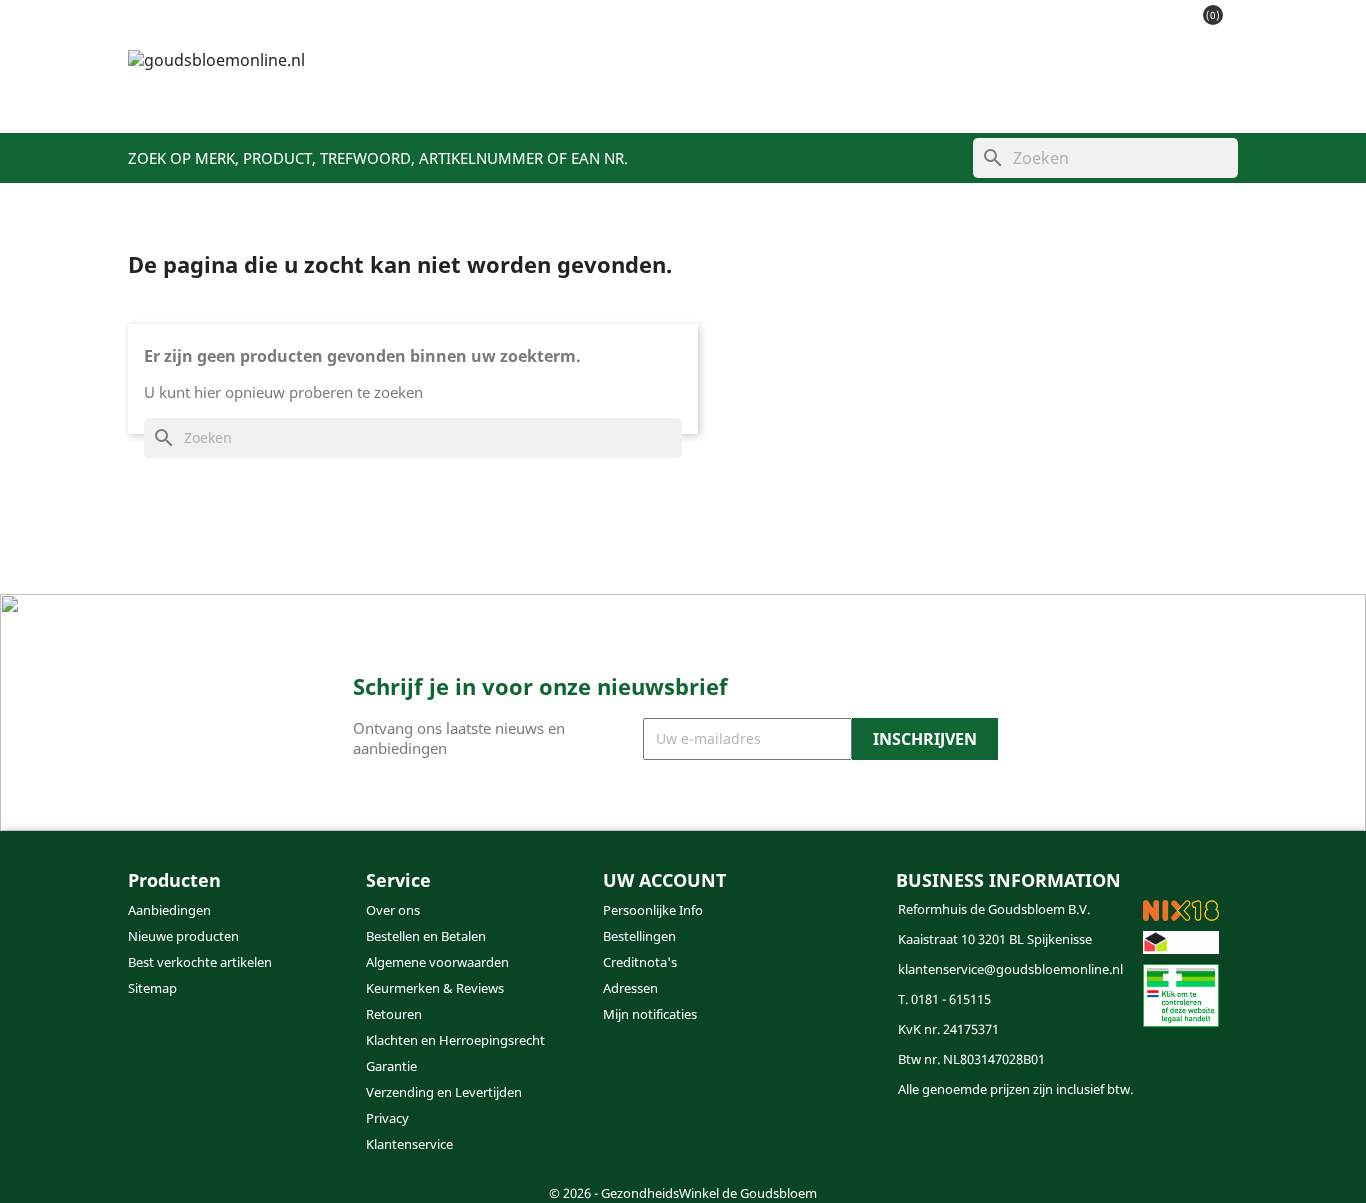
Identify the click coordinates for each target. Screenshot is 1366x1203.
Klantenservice (874, 101)
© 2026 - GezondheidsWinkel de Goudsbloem (683, 1193)
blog (773, 101)
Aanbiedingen (169, 910)
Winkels (699, 101)
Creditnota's (640, 962)
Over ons (393, 910)
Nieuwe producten (183, 936)
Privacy (387, 1118)
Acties (620, 101)
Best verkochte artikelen (200, 962)
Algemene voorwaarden (437, 962)
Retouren (394, 1014)
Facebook (625, 1141)
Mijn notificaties (650, 1014)
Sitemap (152, 988)
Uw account (664, 880)
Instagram (673, 1141)
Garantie (391, 1066)
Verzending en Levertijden (444, 1092)
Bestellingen (639, 936)
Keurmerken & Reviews (435, 988)
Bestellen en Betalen (426, 936)
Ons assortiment (505, 101)
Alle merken (1006, 101)
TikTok (721, 1141)
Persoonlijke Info (653, 910)
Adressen (630, 988)
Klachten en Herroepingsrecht (455, 1040)
